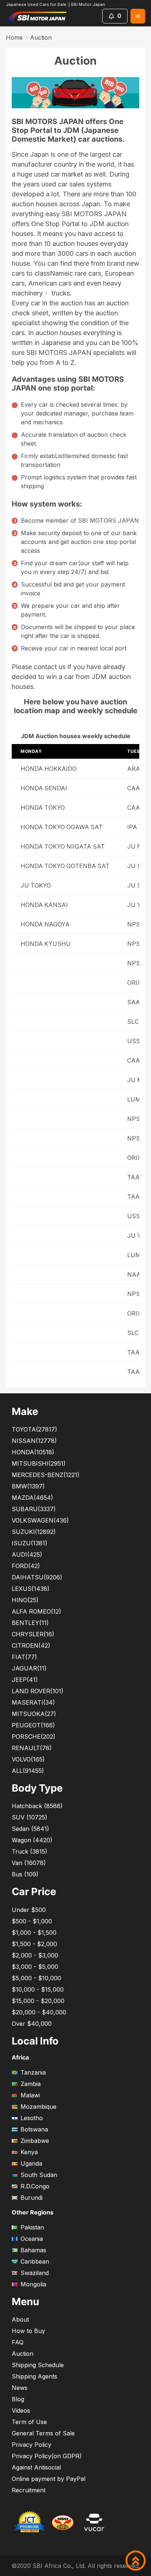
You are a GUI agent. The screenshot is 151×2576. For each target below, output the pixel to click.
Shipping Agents (34, 2376)
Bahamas (33, 2250)
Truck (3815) (30, 1851)
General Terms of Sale (43, 2433)
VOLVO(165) (28, 1759)
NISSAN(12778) (34, 1441)
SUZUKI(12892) (34, 1532)
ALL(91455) (28, 1771)
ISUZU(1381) (30, 1543)
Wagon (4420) (32, 1840)
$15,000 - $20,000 (38, 2001)
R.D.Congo (35, 2186)
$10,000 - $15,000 (38, 1989)
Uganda (31, 2163)
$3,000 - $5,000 (35, 1967)
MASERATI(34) (33, 1702)
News (20, 2388)
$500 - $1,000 (32, 1921)
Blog (18, 2399)
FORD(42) (26, 1566)
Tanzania (33, 2072)
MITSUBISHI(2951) (39, 1463)
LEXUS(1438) (31, 1589)
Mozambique (38, 2107)
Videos (21, 2410)
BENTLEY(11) (30, 1623)
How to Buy (28, 2331)
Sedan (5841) (30, 1829)
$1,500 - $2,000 (34, 1944)
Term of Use (29, 2422)
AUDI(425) (27, 1554)
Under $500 (29, 1910)
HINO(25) (25, 1600)
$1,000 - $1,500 (34, 1933)
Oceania (32, 2239)
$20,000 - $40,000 (39, 2012)
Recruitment (29, 2490)
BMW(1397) (28, 1486)
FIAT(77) (24, 1657)
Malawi (30, 2095)
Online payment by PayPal (49, 2479)
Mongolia (33, 2284)
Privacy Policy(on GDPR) (47, 2456)
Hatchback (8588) (37, 1806)
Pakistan (32, 2227)
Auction (23, 2354)
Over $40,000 (32, 2024)
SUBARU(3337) (34, 1509)
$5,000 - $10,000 (36, 1978)
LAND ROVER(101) (38, 1691)
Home (14, 37)
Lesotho (32, 2118)
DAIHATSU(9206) (37, 1577)
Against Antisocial (36, 2467)
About (20, 2319)
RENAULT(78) (32, 1748)
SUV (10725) (30, 1817)
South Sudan (39, 2175)
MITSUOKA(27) (34, 1714)
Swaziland (35, 2273)
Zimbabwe (35, 2141)
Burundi (32, 2198)
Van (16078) (29, 1863)
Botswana (34, 2129)
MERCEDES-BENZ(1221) (46, 1475)
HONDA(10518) (33, 1452)
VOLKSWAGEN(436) (40, 1520)
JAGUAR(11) (29, 1668)
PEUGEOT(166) (33, 1725)
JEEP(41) (25, 1680)
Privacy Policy (32, 2445)
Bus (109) (25, 1874)
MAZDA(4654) (32, 1498)
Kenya (29, 2152)
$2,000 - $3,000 (35, 1955)
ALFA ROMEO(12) (36, 1611)
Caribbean (35, 2261)
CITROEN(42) (31, 1646)
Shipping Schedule (38, 2365)
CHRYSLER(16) (33, 1634)
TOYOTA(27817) (34, 1429)
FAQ (18, 2342)
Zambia (31, 2084)
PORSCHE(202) (34, 1737)
